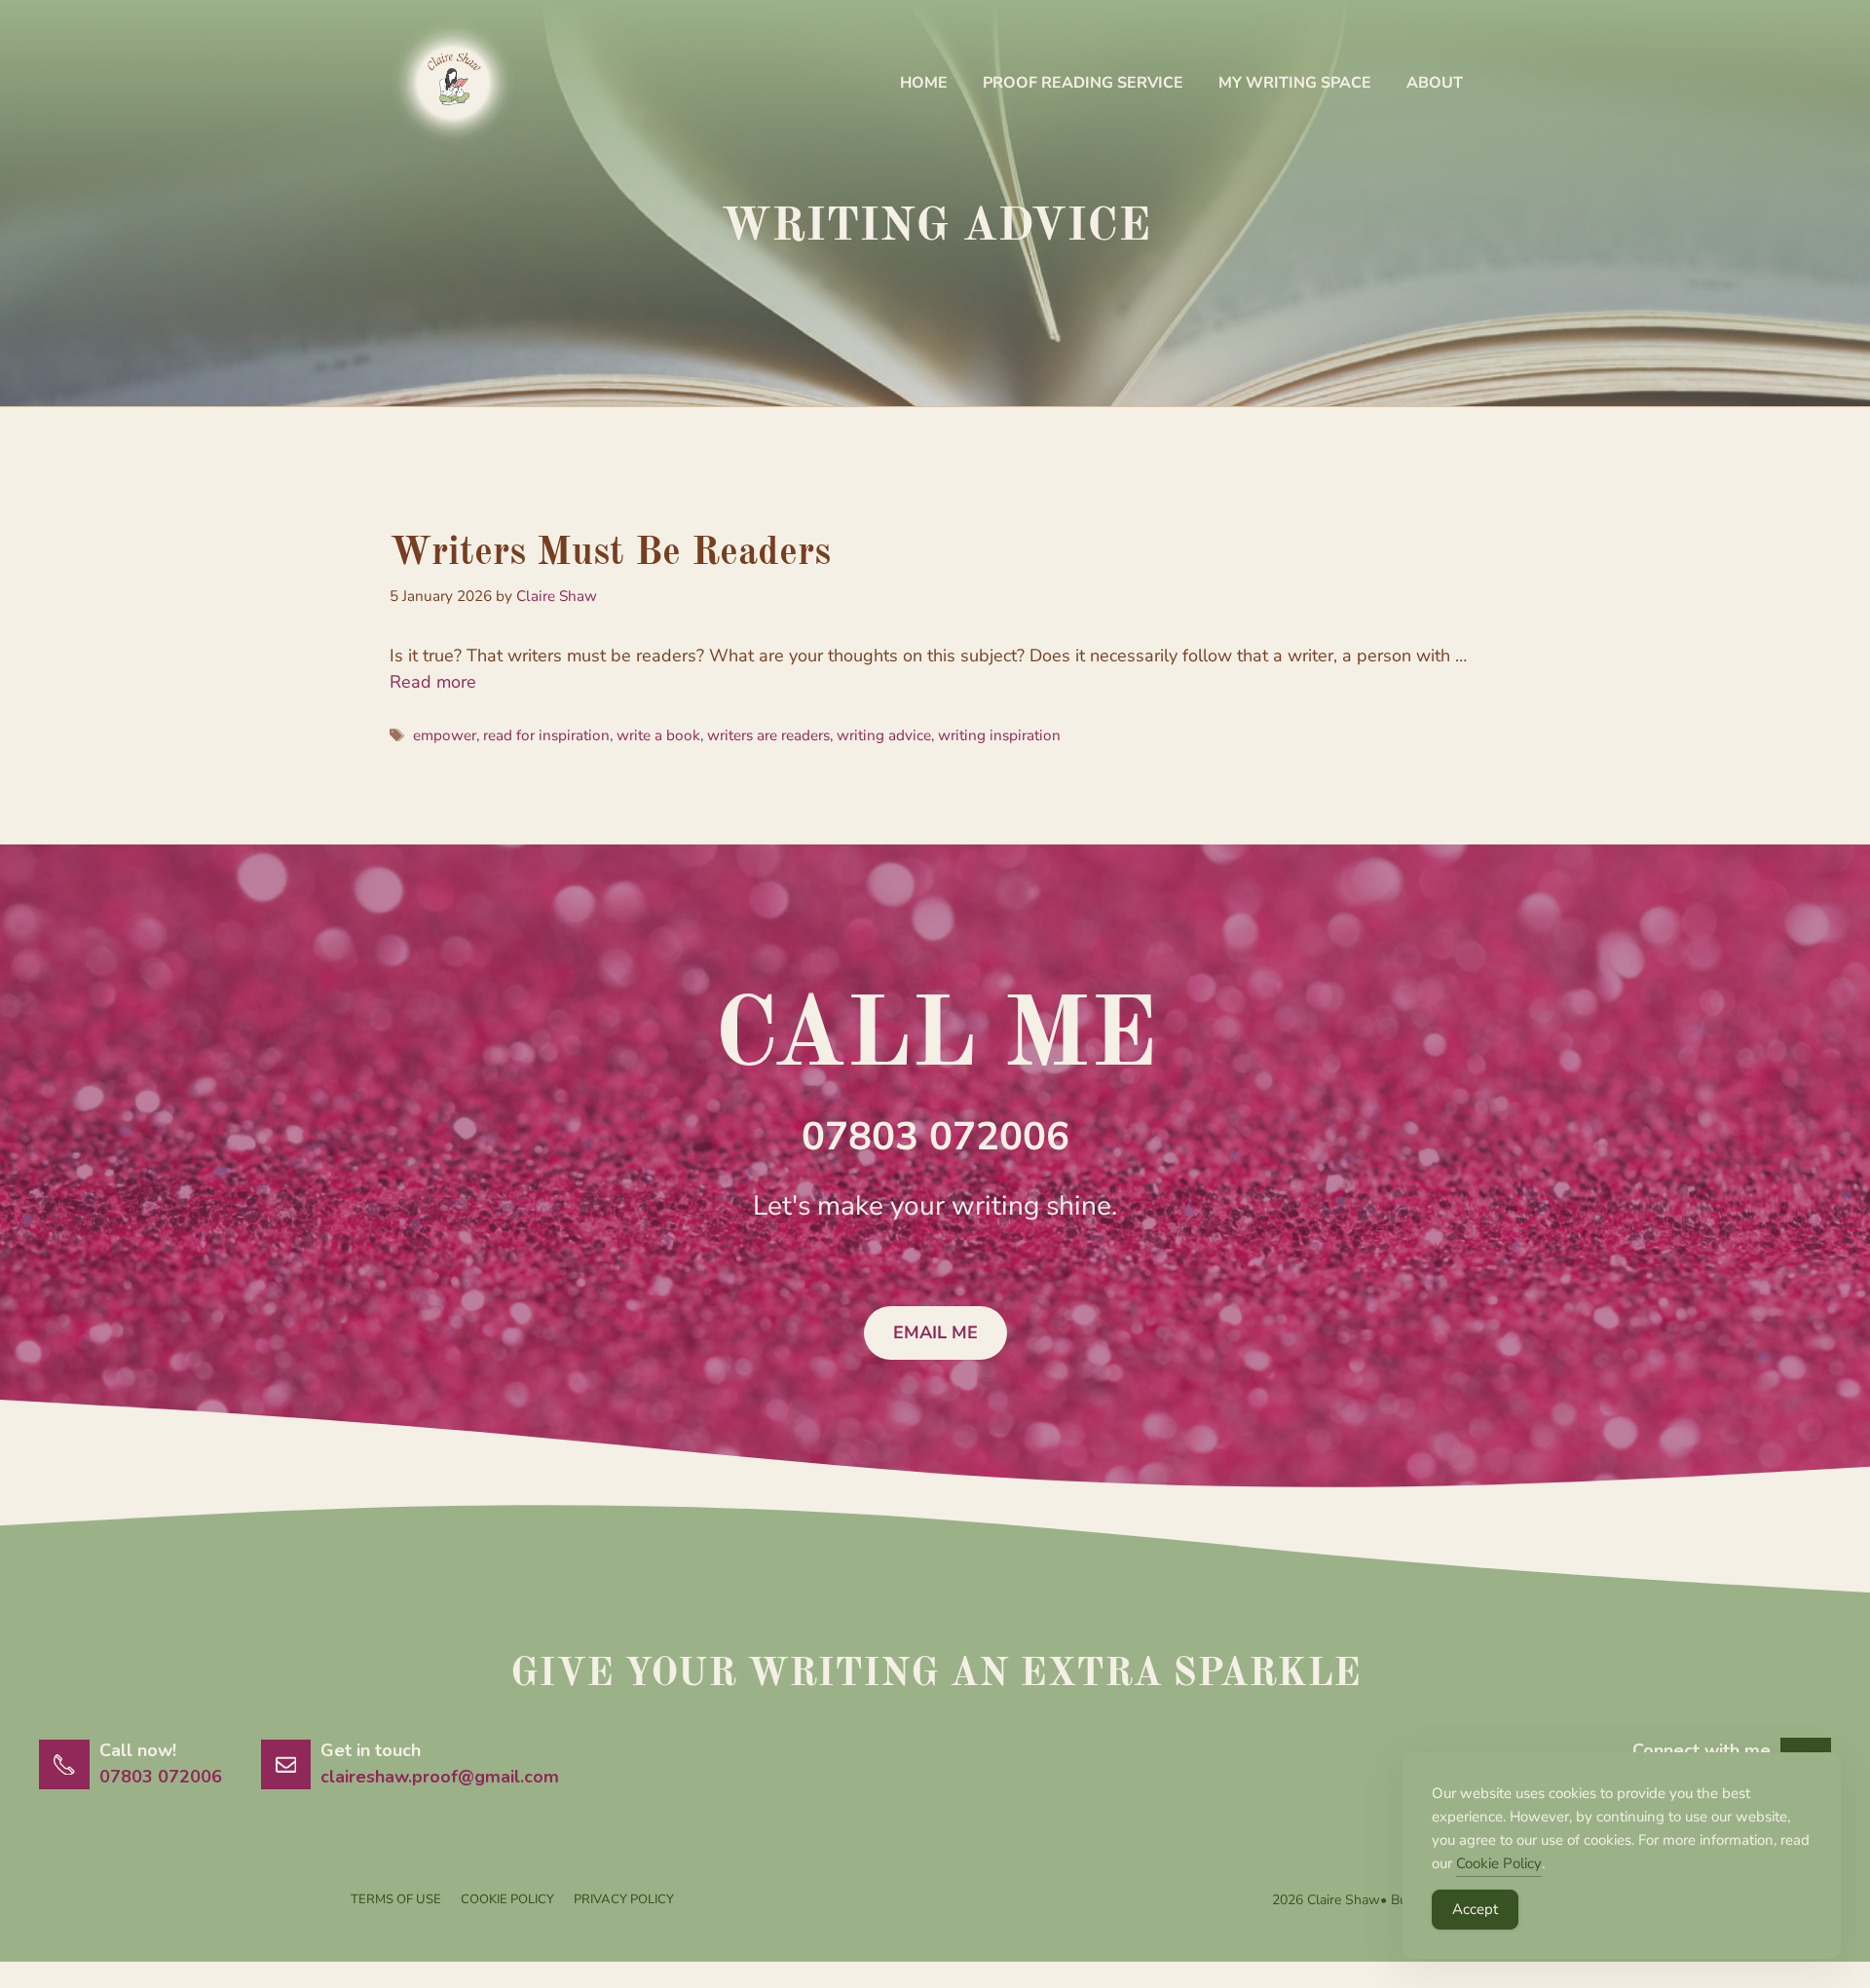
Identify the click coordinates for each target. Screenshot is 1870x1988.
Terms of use (396, 1899)
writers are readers (768, 735)
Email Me (935, 1332)
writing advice (884, 735)
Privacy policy (624, 1899)
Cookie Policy (1499, 1863)
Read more (433, 682)
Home (924, 83)
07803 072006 (935, 1137)
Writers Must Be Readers (610, 554)
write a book (658, 735)
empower (445, 735)
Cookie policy (507, 1899)
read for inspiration (546, 735)
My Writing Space (1295, 83)
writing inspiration (999, 735)
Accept (1475, 1909)
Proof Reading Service (1083, 83)
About (1435, 83)
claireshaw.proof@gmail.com (440, 1777)
